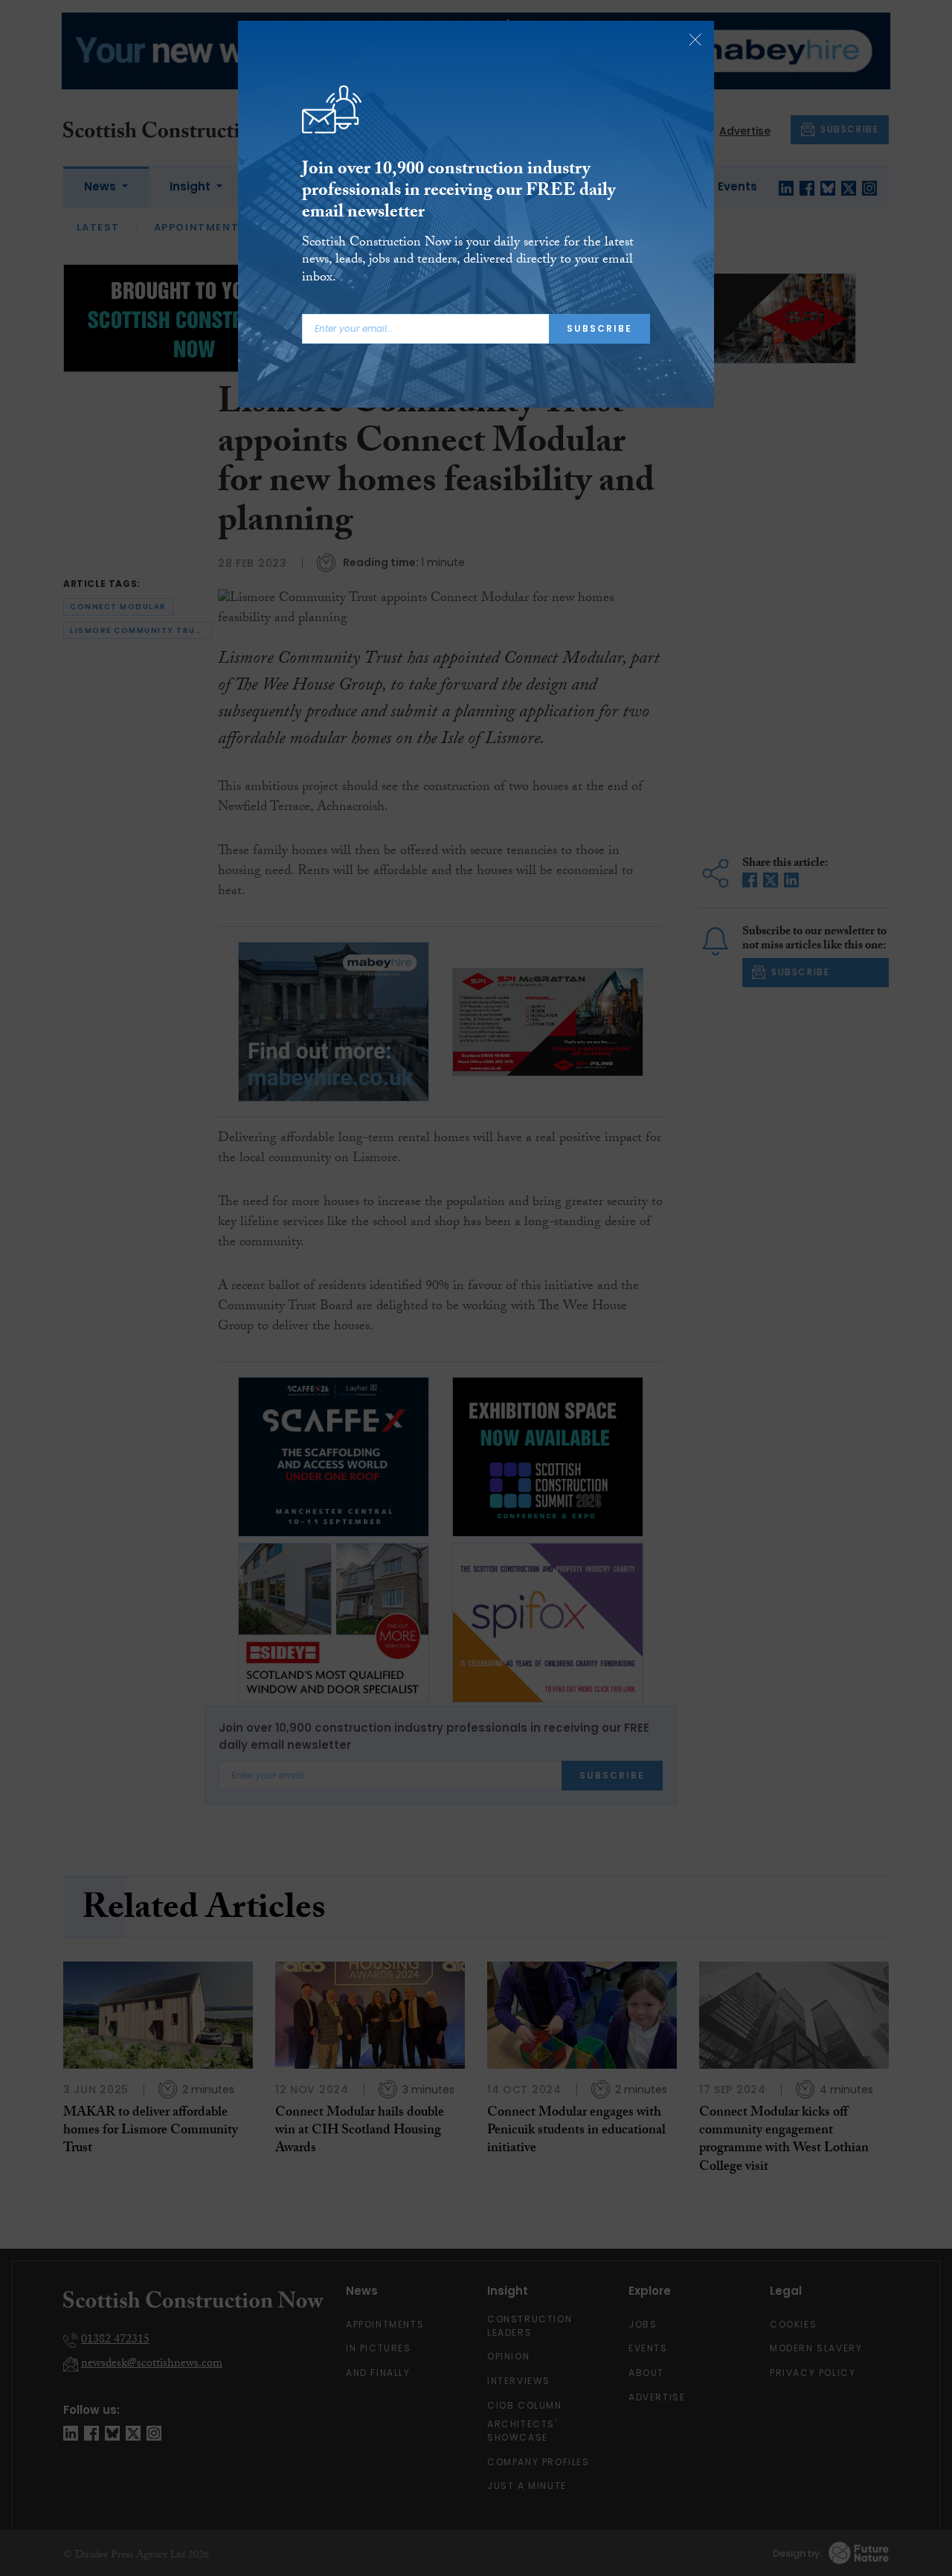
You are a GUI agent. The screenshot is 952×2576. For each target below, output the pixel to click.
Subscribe (599, 328)
